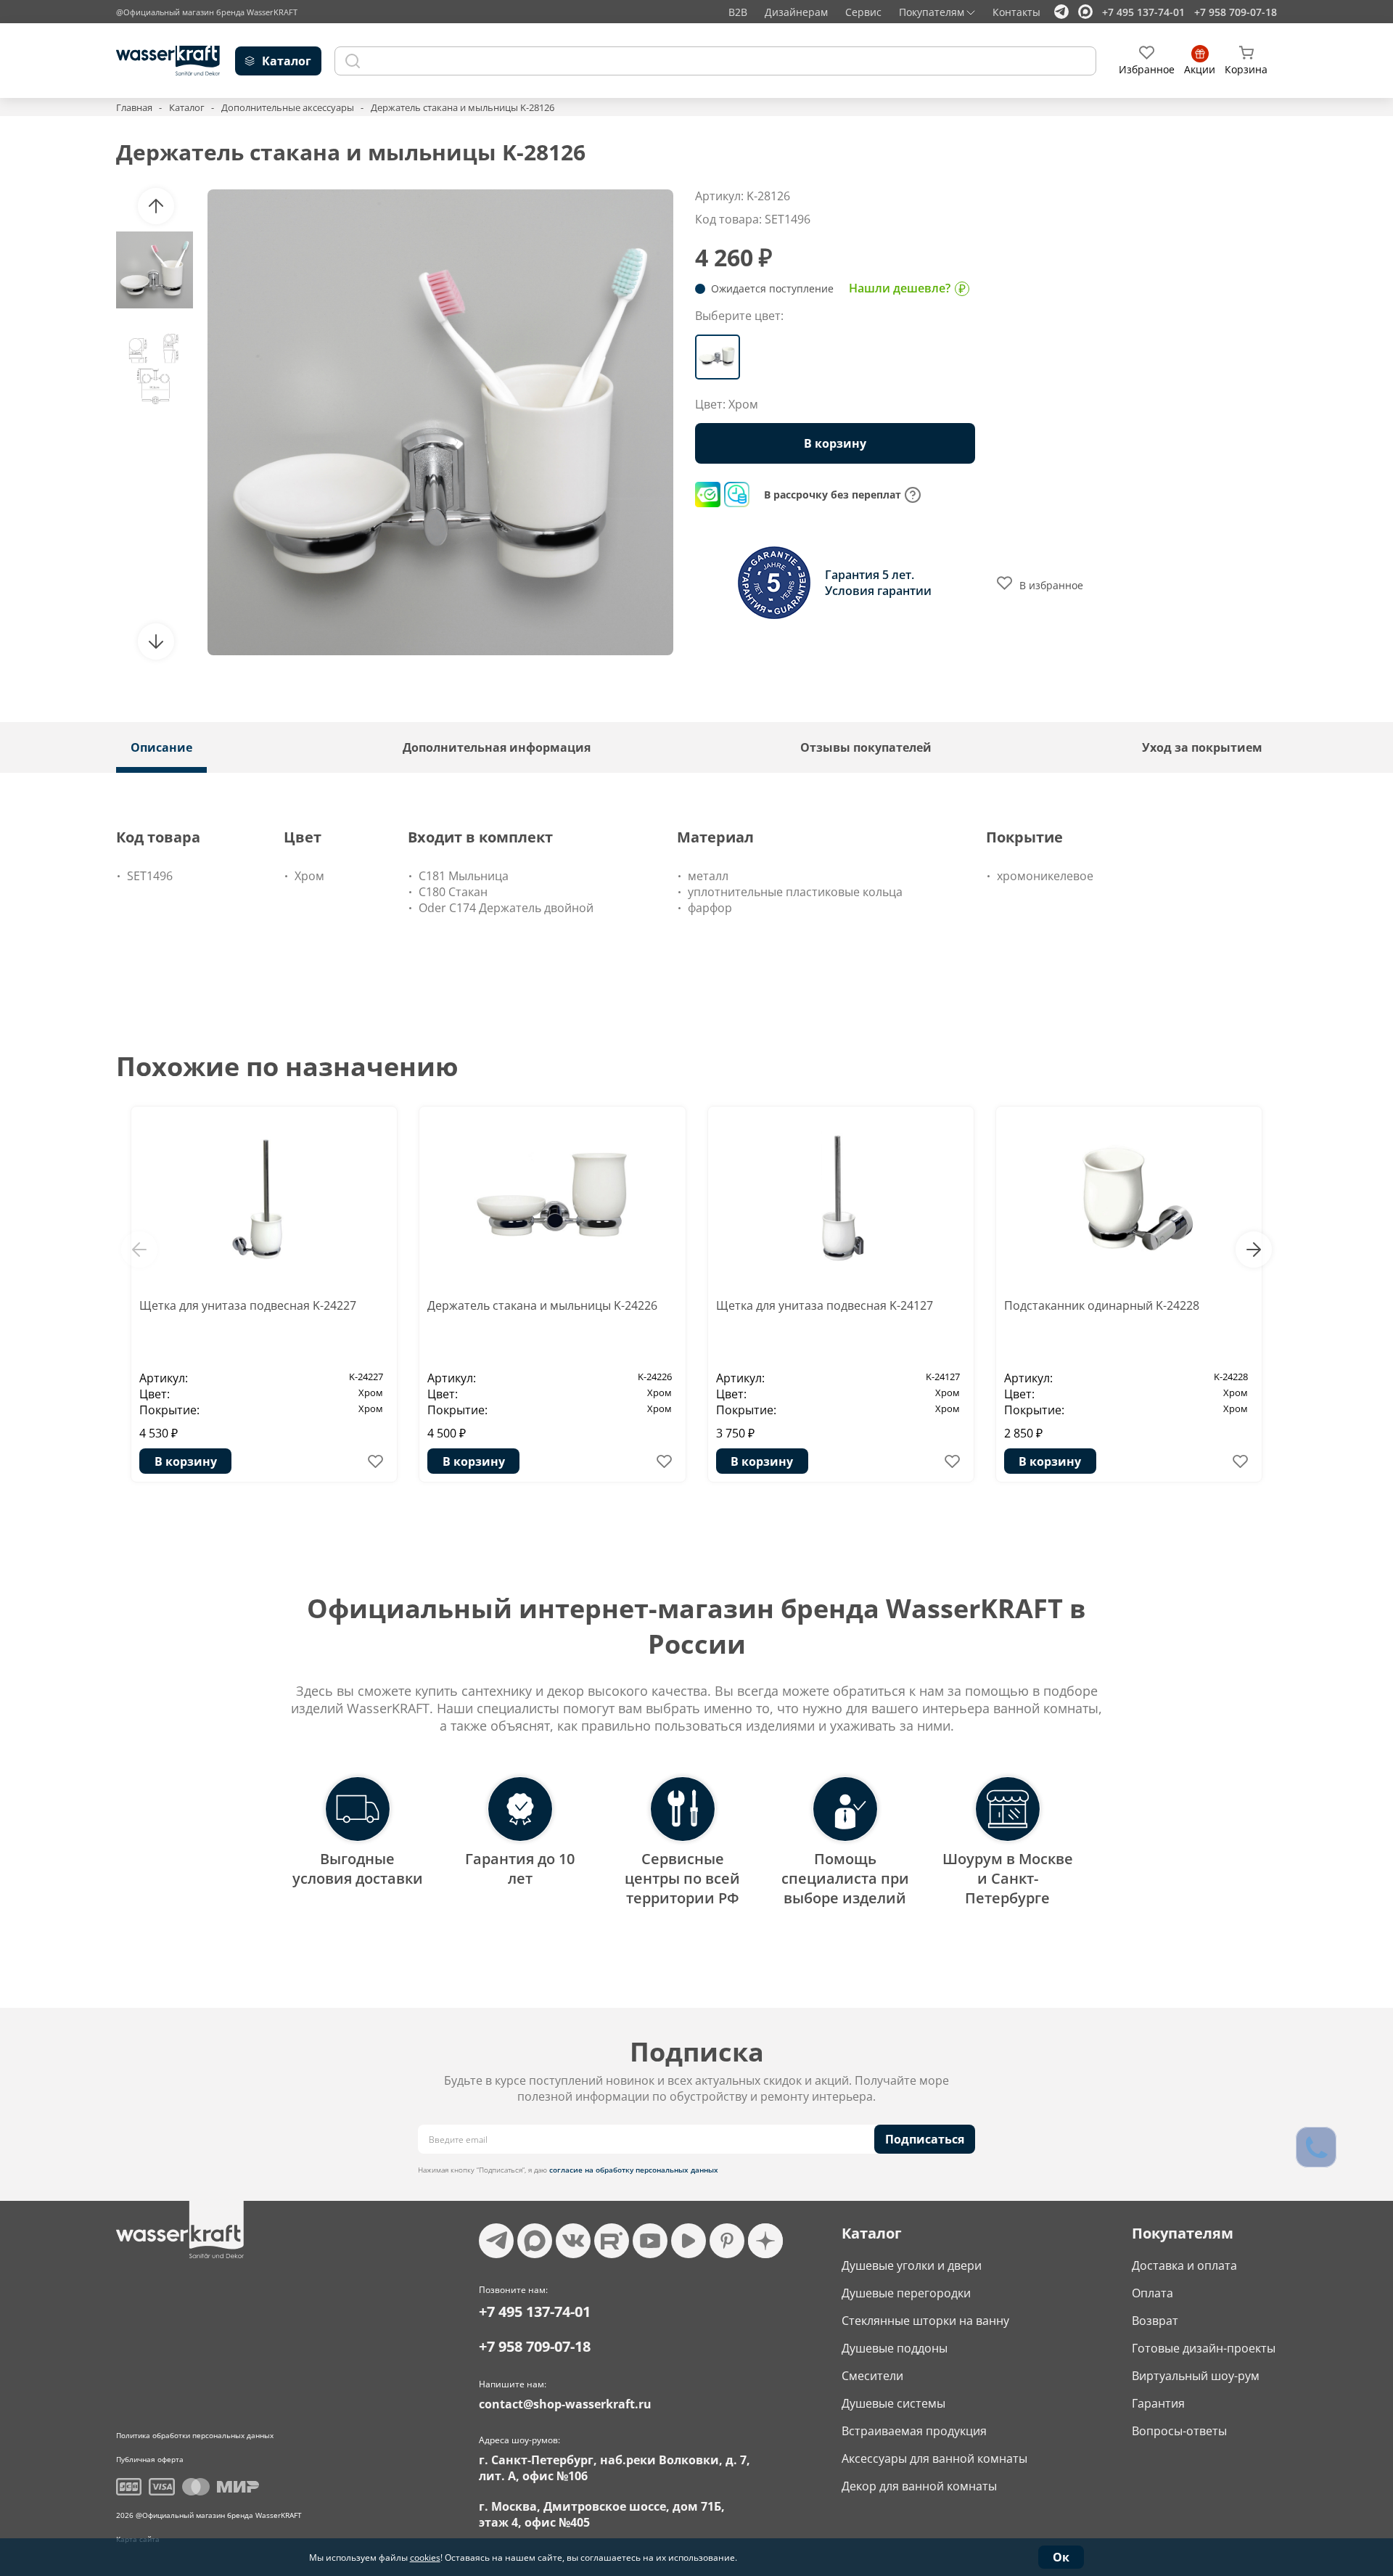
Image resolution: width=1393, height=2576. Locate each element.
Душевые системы (893, 2403)
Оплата (1152, 2293)
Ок (1061, 2557)
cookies (425, 2557)
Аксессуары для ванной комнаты (934, 2458)
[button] (156, 206)
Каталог (187, 107)
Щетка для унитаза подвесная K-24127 (825, 1305)
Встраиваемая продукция (914, 2431)
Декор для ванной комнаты (919, 2486)
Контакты (1016, 12)
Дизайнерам (796, 12)
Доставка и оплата (1184, 2265)
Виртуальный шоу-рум (1196, 2376)
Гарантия (1158, 2403)
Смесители (872, 2376)
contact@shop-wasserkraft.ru (565, 2404)
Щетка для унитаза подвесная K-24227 (248, 1305)
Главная (134, 107)
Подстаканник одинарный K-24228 (1102, 1305)
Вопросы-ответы (1179, 2431)
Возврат (1155, 2321)
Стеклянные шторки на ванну (925, 2321)
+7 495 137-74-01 (1143, 12)
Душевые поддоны (895, 2348)
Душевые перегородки (906, 2293)
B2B (738, 12)
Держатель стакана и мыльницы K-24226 (542, 1305)
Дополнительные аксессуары (288, 107)
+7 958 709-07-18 (1236, 12)
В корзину (186, 1461)
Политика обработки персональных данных (195, 2435)
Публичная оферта (150, 2459)
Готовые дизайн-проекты (1204, 2348)
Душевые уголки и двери (912, 2265)
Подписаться (925, 2139)
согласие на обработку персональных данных (634, 2170)
